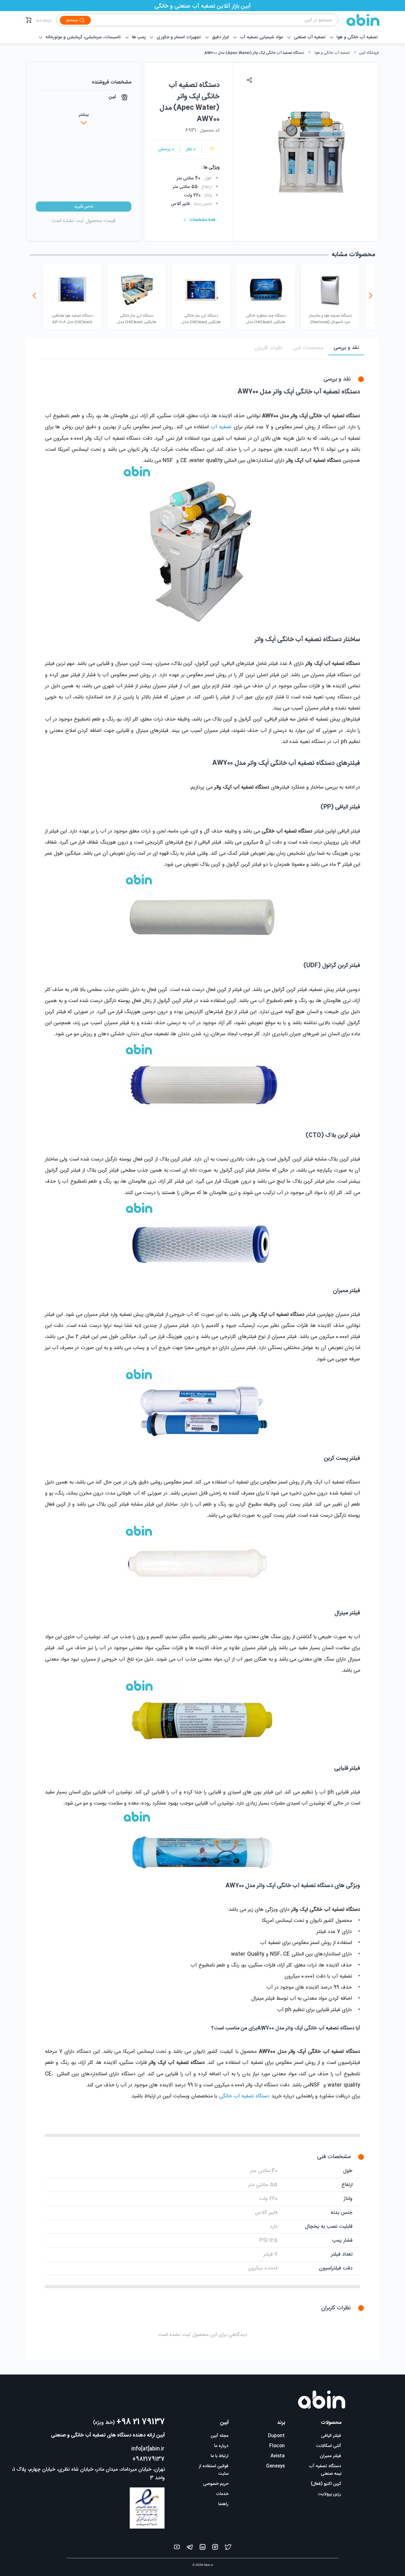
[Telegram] (190, 2548)
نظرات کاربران (268, 348)
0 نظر (191, 149)
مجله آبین (220, 2436)
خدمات (222, 2494)
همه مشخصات (202, 220)
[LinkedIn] (202, 2548)
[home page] (359, 20)
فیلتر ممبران (330, 2456)
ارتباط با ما (44, 21)
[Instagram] (215, 2548)
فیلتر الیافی (331, 2436)
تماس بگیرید (84, 207)
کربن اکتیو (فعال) (326, 2484)
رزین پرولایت (330, 2494)
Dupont (276, 2436)
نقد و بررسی (346, 348)
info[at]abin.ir (148, 2449)
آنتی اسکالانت (329, 2446)
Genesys (275, 2466)
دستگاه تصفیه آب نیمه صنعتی (325, 2470)
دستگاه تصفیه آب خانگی (244, 2096)
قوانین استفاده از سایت (214, 2470)
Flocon (277, 2446)
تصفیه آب (221, 427)
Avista (278, 2456)
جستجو (72, 20)
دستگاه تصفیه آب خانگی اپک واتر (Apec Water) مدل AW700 (254, 53)
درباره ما (221, 2446)
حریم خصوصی (216, 2484)
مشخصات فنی (308, 348)
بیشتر (84, 115)
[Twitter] (228, 2548)
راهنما (223, 2504)
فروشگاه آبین (369, 53)
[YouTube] (177, 2548)
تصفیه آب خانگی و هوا (332, 53)
